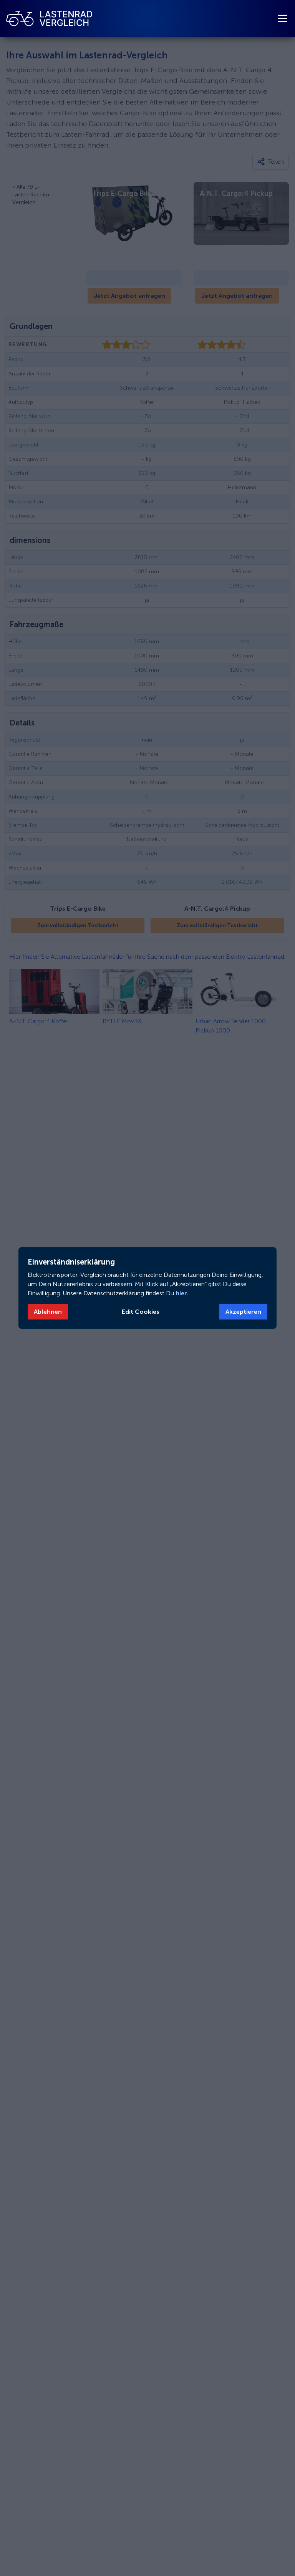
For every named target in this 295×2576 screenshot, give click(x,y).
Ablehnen (48, 1312)
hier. (181, 1293)
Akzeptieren (243, 1312)
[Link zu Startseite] (49, 18)
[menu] (283, 18)
